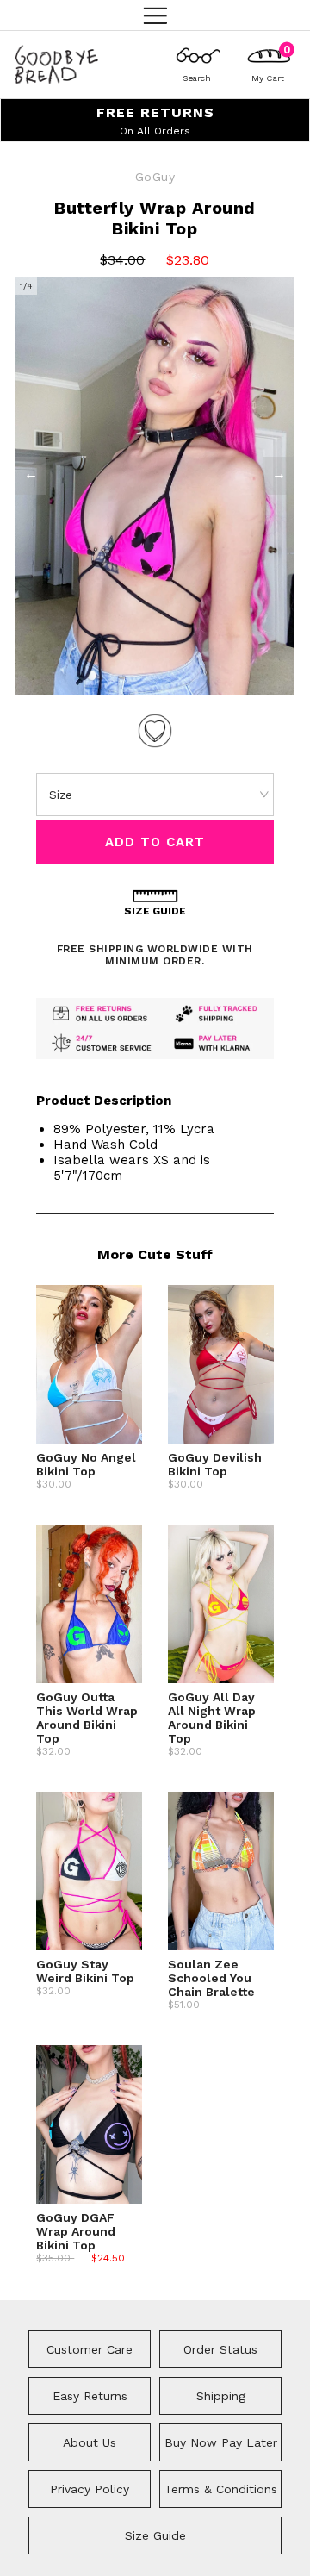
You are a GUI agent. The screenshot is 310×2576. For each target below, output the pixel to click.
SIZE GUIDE (155, 911)
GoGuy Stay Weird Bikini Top (85, 1971)
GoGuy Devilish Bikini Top (215, 1464)
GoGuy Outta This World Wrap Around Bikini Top (87, 1718)
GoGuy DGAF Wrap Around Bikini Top (76, 2231)
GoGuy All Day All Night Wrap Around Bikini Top (212, 1718)
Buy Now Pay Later (221, 2442)
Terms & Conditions (221, 2489)
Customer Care (90, 2349)
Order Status (220, 2349)
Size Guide (155, 2535)
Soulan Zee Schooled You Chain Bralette (211, 1978)
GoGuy (155, 177)
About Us (90, 2442)
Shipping (221, 2396)
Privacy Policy (90, 2489)
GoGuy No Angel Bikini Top (86, 1464)
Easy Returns (90, 2396)
